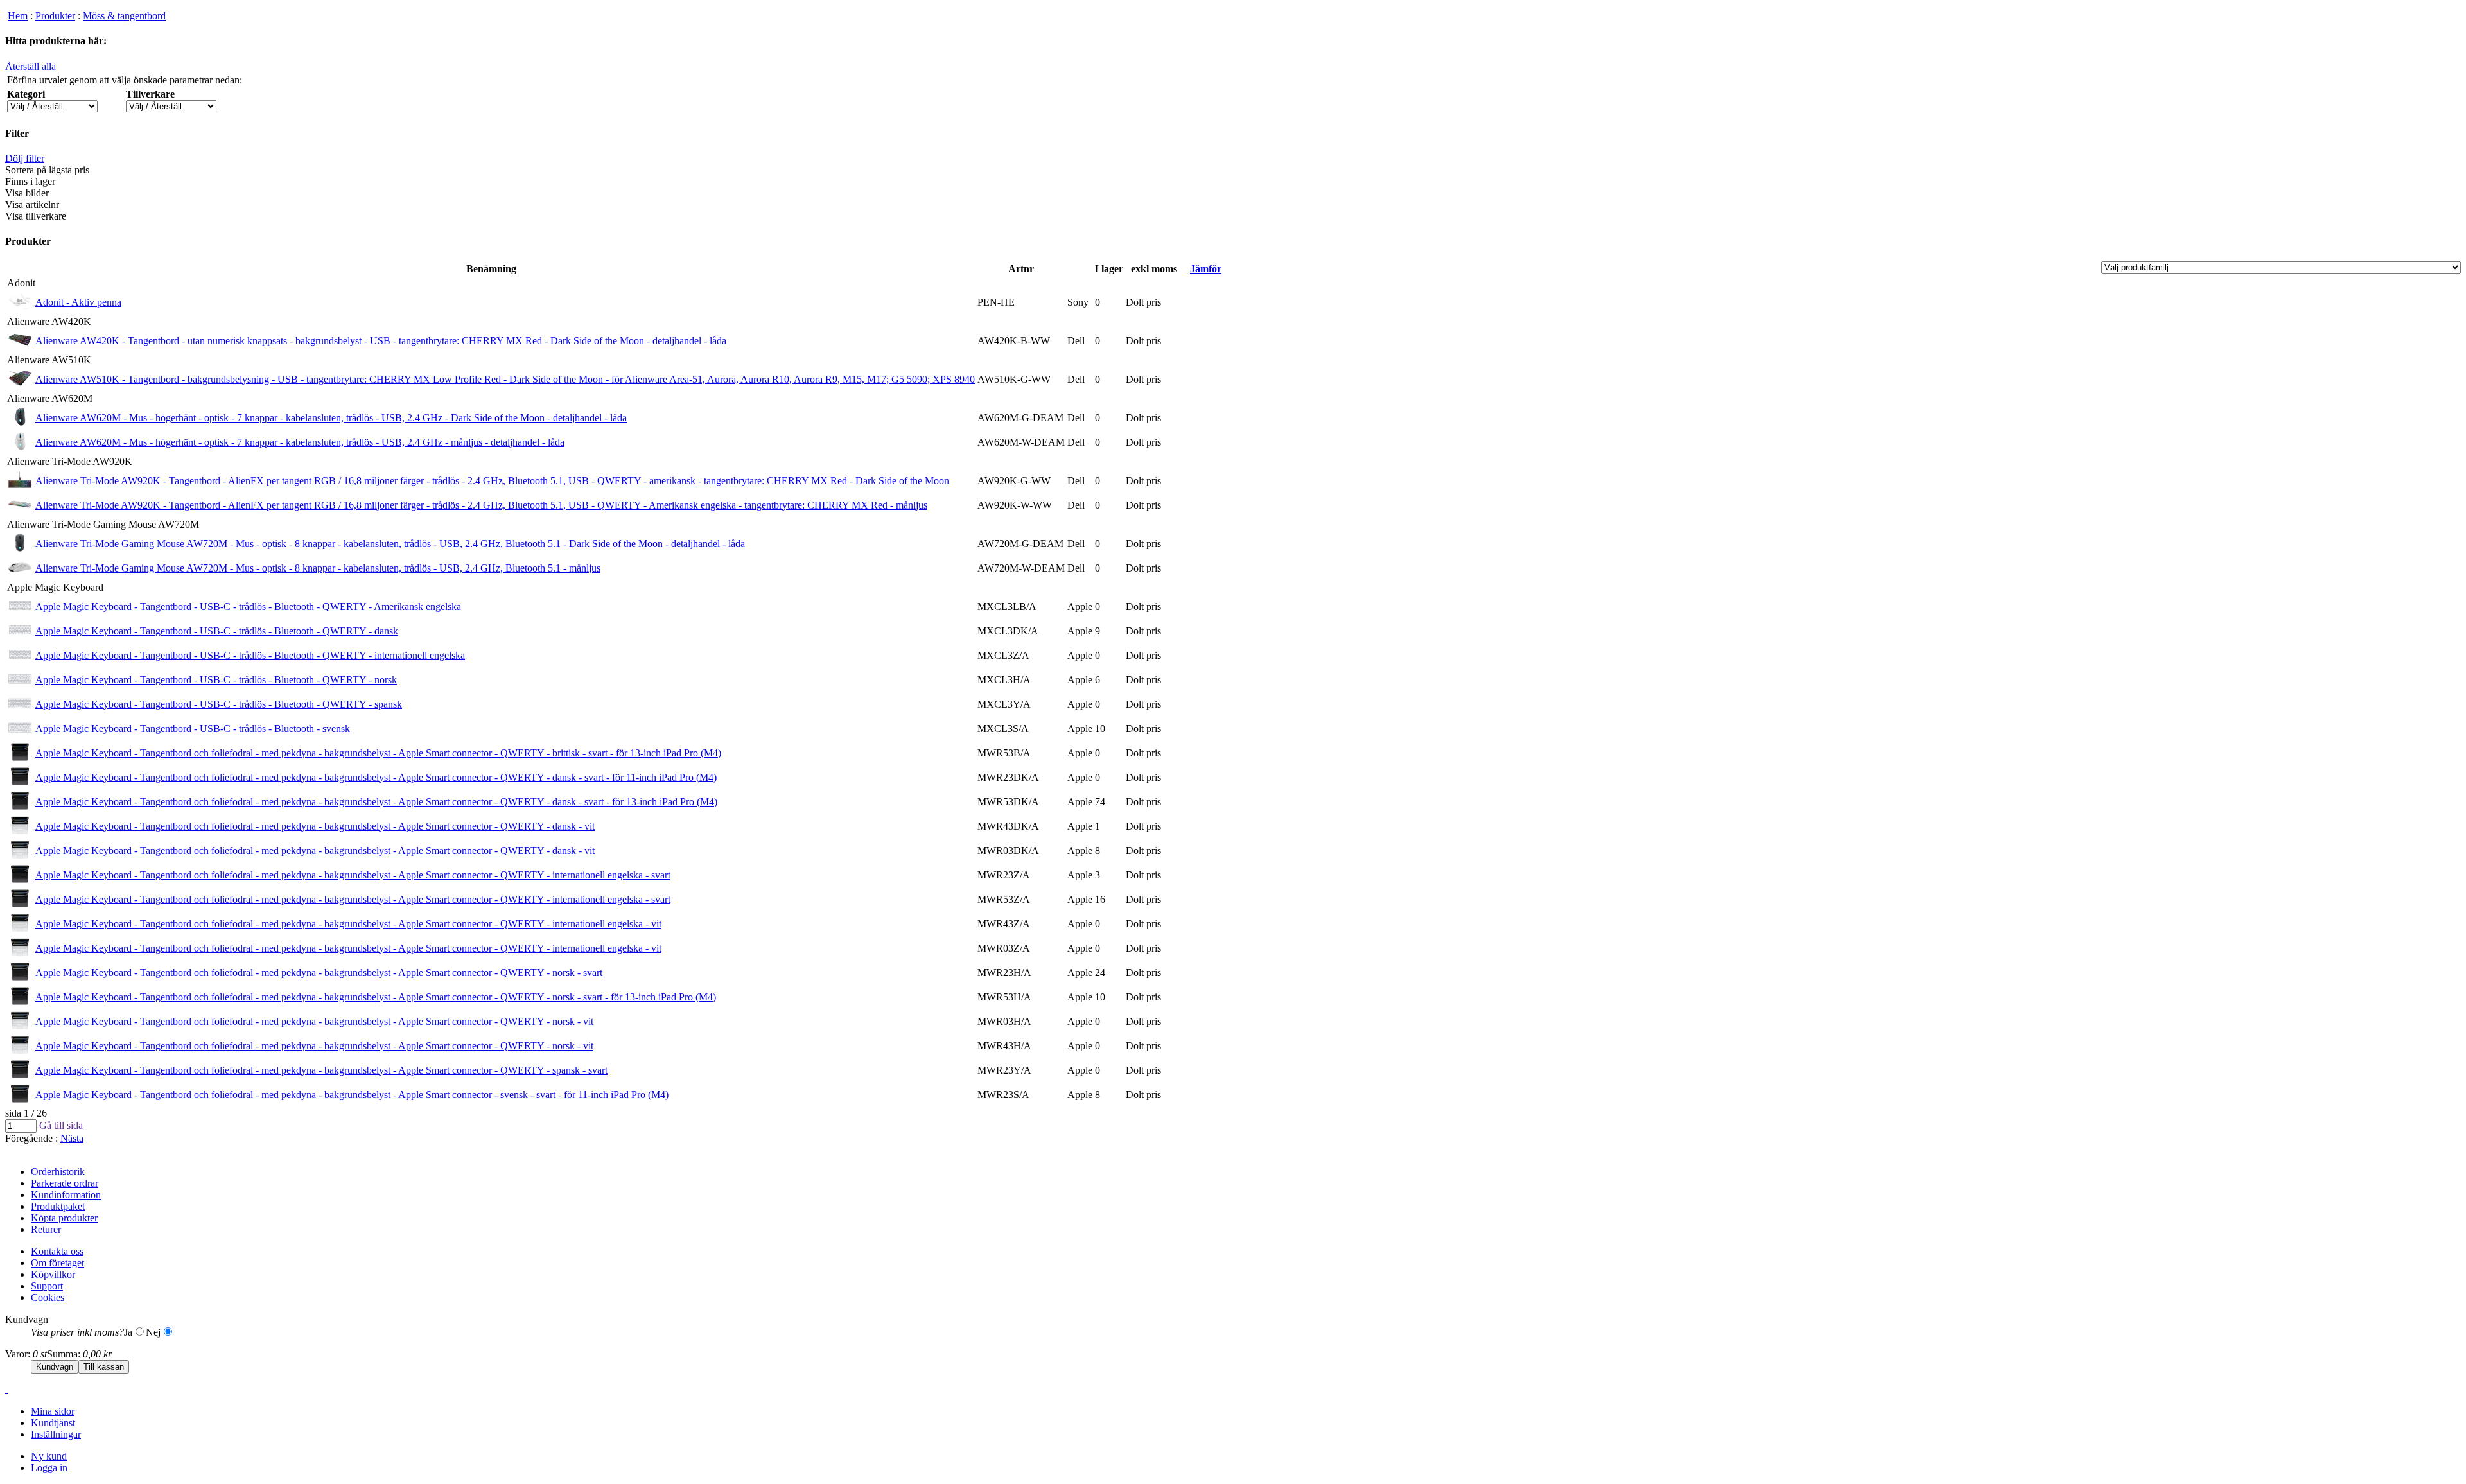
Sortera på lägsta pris (47, 170)
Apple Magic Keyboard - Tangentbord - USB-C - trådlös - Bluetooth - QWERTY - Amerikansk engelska (248, 607)
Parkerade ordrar (65, 1183)
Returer (46, 1229)
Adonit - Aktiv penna (78, 302)
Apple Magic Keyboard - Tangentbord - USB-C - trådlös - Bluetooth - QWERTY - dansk (217, 631)
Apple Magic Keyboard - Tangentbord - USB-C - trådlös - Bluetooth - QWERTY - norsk (216, 680)
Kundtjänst (53, 1423)
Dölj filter (25, 158)
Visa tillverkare (36, 216)
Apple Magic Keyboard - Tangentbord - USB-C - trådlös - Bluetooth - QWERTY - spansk (219, 704)
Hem (18, 16)
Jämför (1206, 269)
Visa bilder (27, 193)
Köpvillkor (53, 1274)
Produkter (55, 16)
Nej (153, 1332)
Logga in (49, 1468)
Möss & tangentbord (124, 16)
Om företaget (57, 1263)
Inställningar (56, 1434)
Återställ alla (31, 66)
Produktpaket (58, 1206)
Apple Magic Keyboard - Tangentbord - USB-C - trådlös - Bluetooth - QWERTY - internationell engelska (250, 655)
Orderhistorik (58, 1172)
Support (47, 1286)
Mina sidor (53, 1411)
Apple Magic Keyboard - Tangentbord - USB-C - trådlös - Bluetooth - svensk (193, 729)
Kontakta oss (57, 1251)
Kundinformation (66, 1195)
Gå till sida (61, 1125)
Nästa (72, 1138)
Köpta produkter (64, 1218)
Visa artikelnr (32, 205)
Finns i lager (30, 181)
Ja (128, 1332)
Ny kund (49, 1456)
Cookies (48, 1297)
